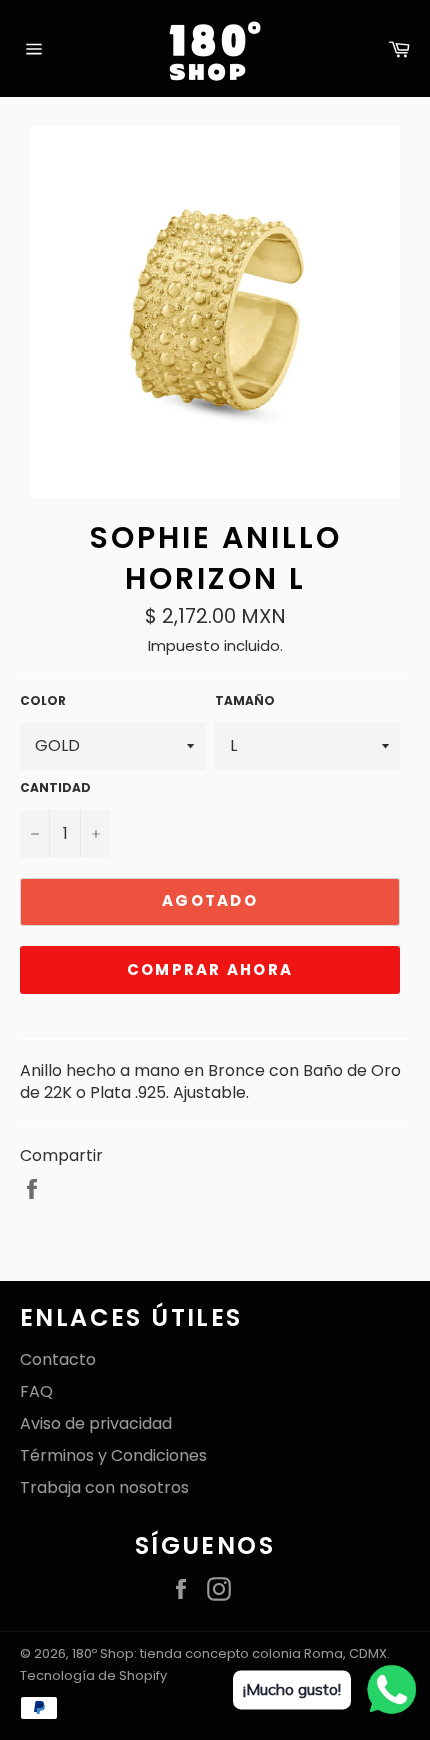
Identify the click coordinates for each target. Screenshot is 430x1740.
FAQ (36, 1391)
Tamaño (245, 701)
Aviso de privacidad (96, 1423)
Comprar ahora (210, 969)
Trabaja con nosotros (104, 1487)
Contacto (58, 1359)
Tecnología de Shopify (93, 1675)
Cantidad (55, 788)
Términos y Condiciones (113, 1455)
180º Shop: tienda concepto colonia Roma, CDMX (229, 1653)
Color (43, 701)
